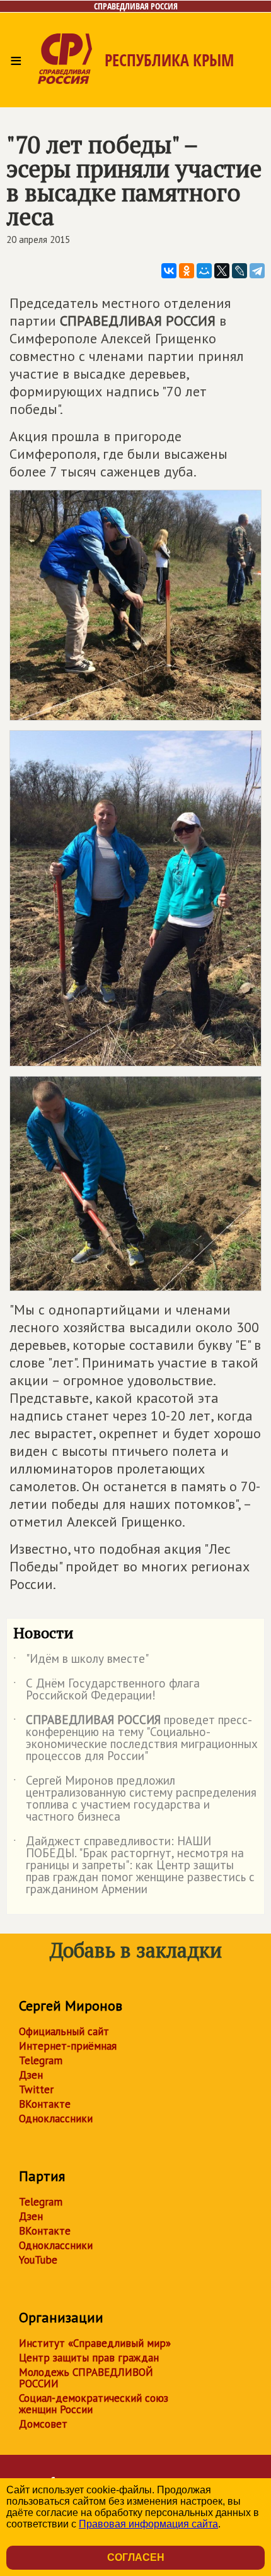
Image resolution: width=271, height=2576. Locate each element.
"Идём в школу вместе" (81, 1661)
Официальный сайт (64, 2031)
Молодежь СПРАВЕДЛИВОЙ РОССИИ (86, 2378)
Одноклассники (56, 2118)
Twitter (36, 2089)
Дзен (31, 2075)
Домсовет (43, 2424)
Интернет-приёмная (68, 2046)
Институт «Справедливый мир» (95, 2343)
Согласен (136, 2557)
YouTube (38, 2260)
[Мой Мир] (204, 271)
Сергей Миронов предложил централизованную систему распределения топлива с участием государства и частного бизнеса (135, 1799)
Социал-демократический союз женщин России (94, 2404)
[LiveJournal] (239, 271)
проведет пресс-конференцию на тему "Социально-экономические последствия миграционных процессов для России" (135, 1739)
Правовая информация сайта (148, 2524)
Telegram (41, 2060)
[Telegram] (257, 271)
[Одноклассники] (187, 271)
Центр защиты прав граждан (89, 2358)
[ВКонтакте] (169, 271)
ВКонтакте (45, 2104)
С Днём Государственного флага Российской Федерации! (107, 1690)
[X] (222, 271)
